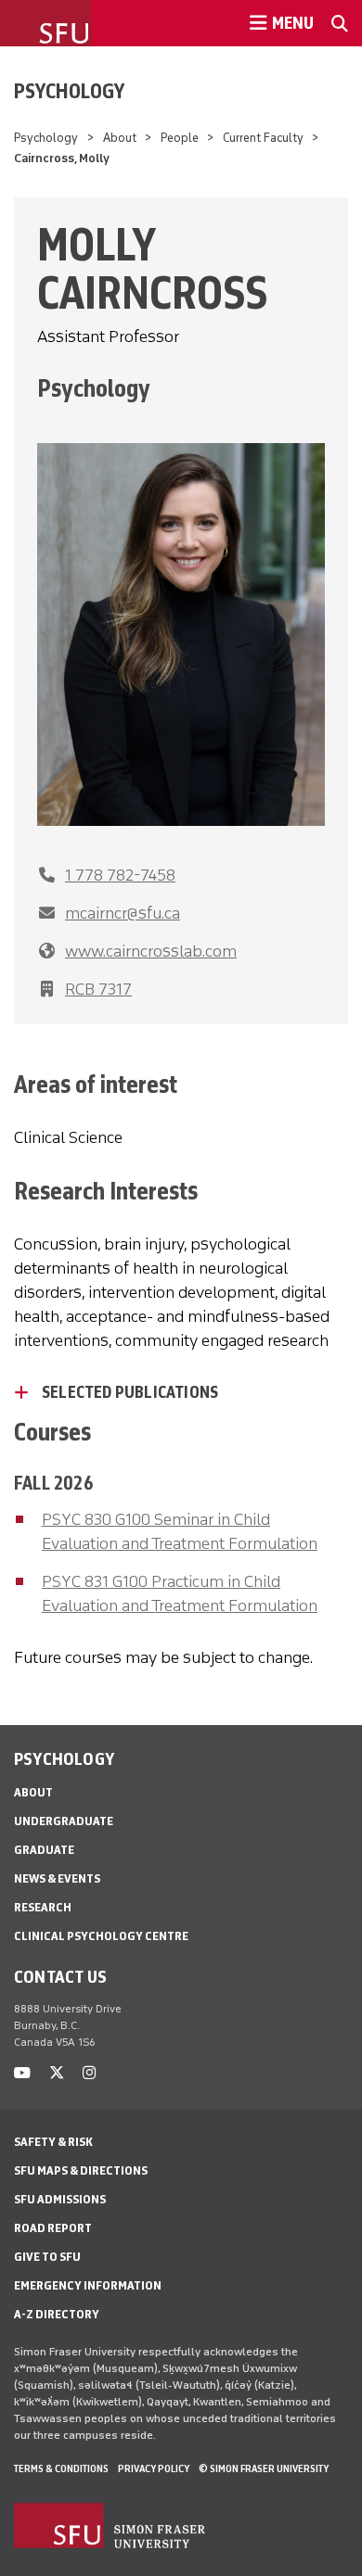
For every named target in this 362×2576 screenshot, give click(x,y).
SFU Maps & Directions (81, 2170)
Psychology (69, 91)
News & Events (57, 1878)
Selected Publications (130, 1392)
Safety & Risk (53, 2142)
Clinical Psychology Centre (101, 1936)
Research (43, 1907)
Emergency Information (88, 2285)
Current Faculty (263, 138)
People (180, 138)
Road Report (53, 2228)
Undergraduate (64, 1821)
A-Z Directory (57, 2314)
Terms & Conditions (61, 2468)
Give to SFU (47, 2257)
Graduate (44, 1850)
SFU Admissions (60, 2199)
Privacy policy (154, 2468)
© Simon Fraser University (264, 2468)
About (120, 138)
